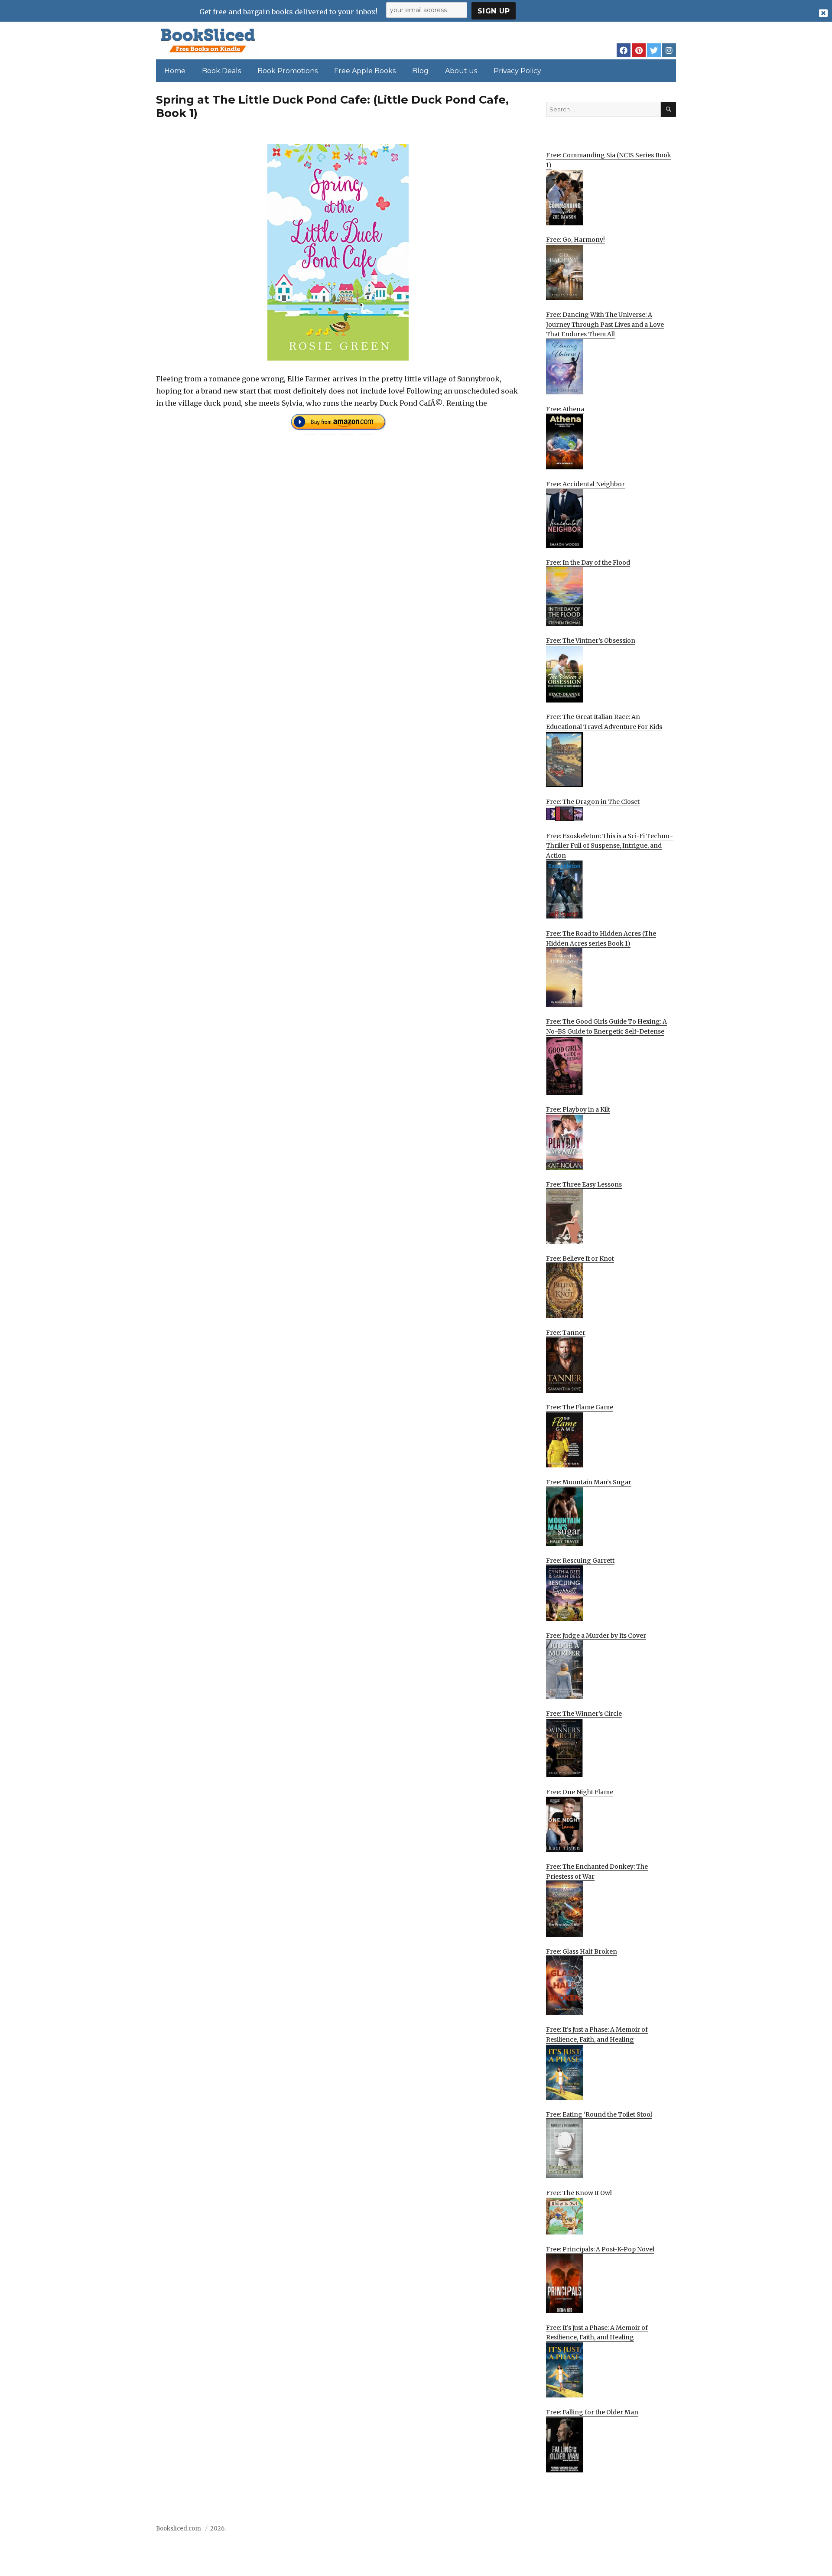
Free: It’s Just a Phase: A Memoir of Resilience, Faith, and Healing (597, 2034)
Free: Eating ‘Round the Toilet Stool (599, 2114)
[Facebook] (624, 50)
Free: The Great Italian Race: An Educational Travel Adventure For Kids (604, 722)
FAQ (621, 2531)
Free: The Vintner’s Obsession (591, 641)
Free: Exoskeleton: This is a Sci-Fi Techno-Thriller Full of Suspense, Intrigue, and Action (609, 846)
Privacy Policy (517, 71)
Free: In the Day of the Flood (588, 563)
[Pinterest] (639, 50)
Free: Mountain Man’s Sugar (589, 1482)
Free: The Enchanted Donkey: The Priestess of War (597, 1872)
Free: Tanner (566, 1333)
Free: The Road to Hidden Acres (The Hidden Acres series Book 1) (601, 938)
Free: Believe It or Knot (580, 1259)
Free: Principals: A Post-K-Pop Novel (600, 2249)
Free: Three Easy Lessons (584, 1184)
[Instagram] (669, 50)
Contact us (590, 2531)
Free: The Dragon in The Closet (593, 802)
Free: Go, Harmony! (575, 240)
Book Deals (221, 71)
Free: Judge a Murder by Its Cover (596, 1636)
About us (461, 71)
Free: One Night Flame (580, 1792)
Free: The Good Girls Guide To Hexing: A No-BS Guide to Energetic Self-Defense (606, 1026)
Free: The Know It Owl (579, 2193)
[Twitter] (654, 50)
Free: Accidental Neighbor (585, 484)
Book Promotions (288, 71)
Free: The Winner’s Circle (584, 1714)
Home (175, 71)
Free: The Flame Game (580, 1407)
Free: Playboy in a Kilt (578, 1109)
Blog (420, 71)
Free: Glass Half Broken (582, 1952)
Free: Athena (565, 409)
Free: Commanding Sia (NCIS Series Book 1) (609, 160)
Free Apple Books (365, 71)
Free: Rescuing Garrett (580, 1561)
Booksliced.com (179, 2529)
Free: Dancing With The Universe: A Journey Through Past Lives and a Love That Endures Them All (605, 324)
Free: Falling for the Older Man (592, 2412)
